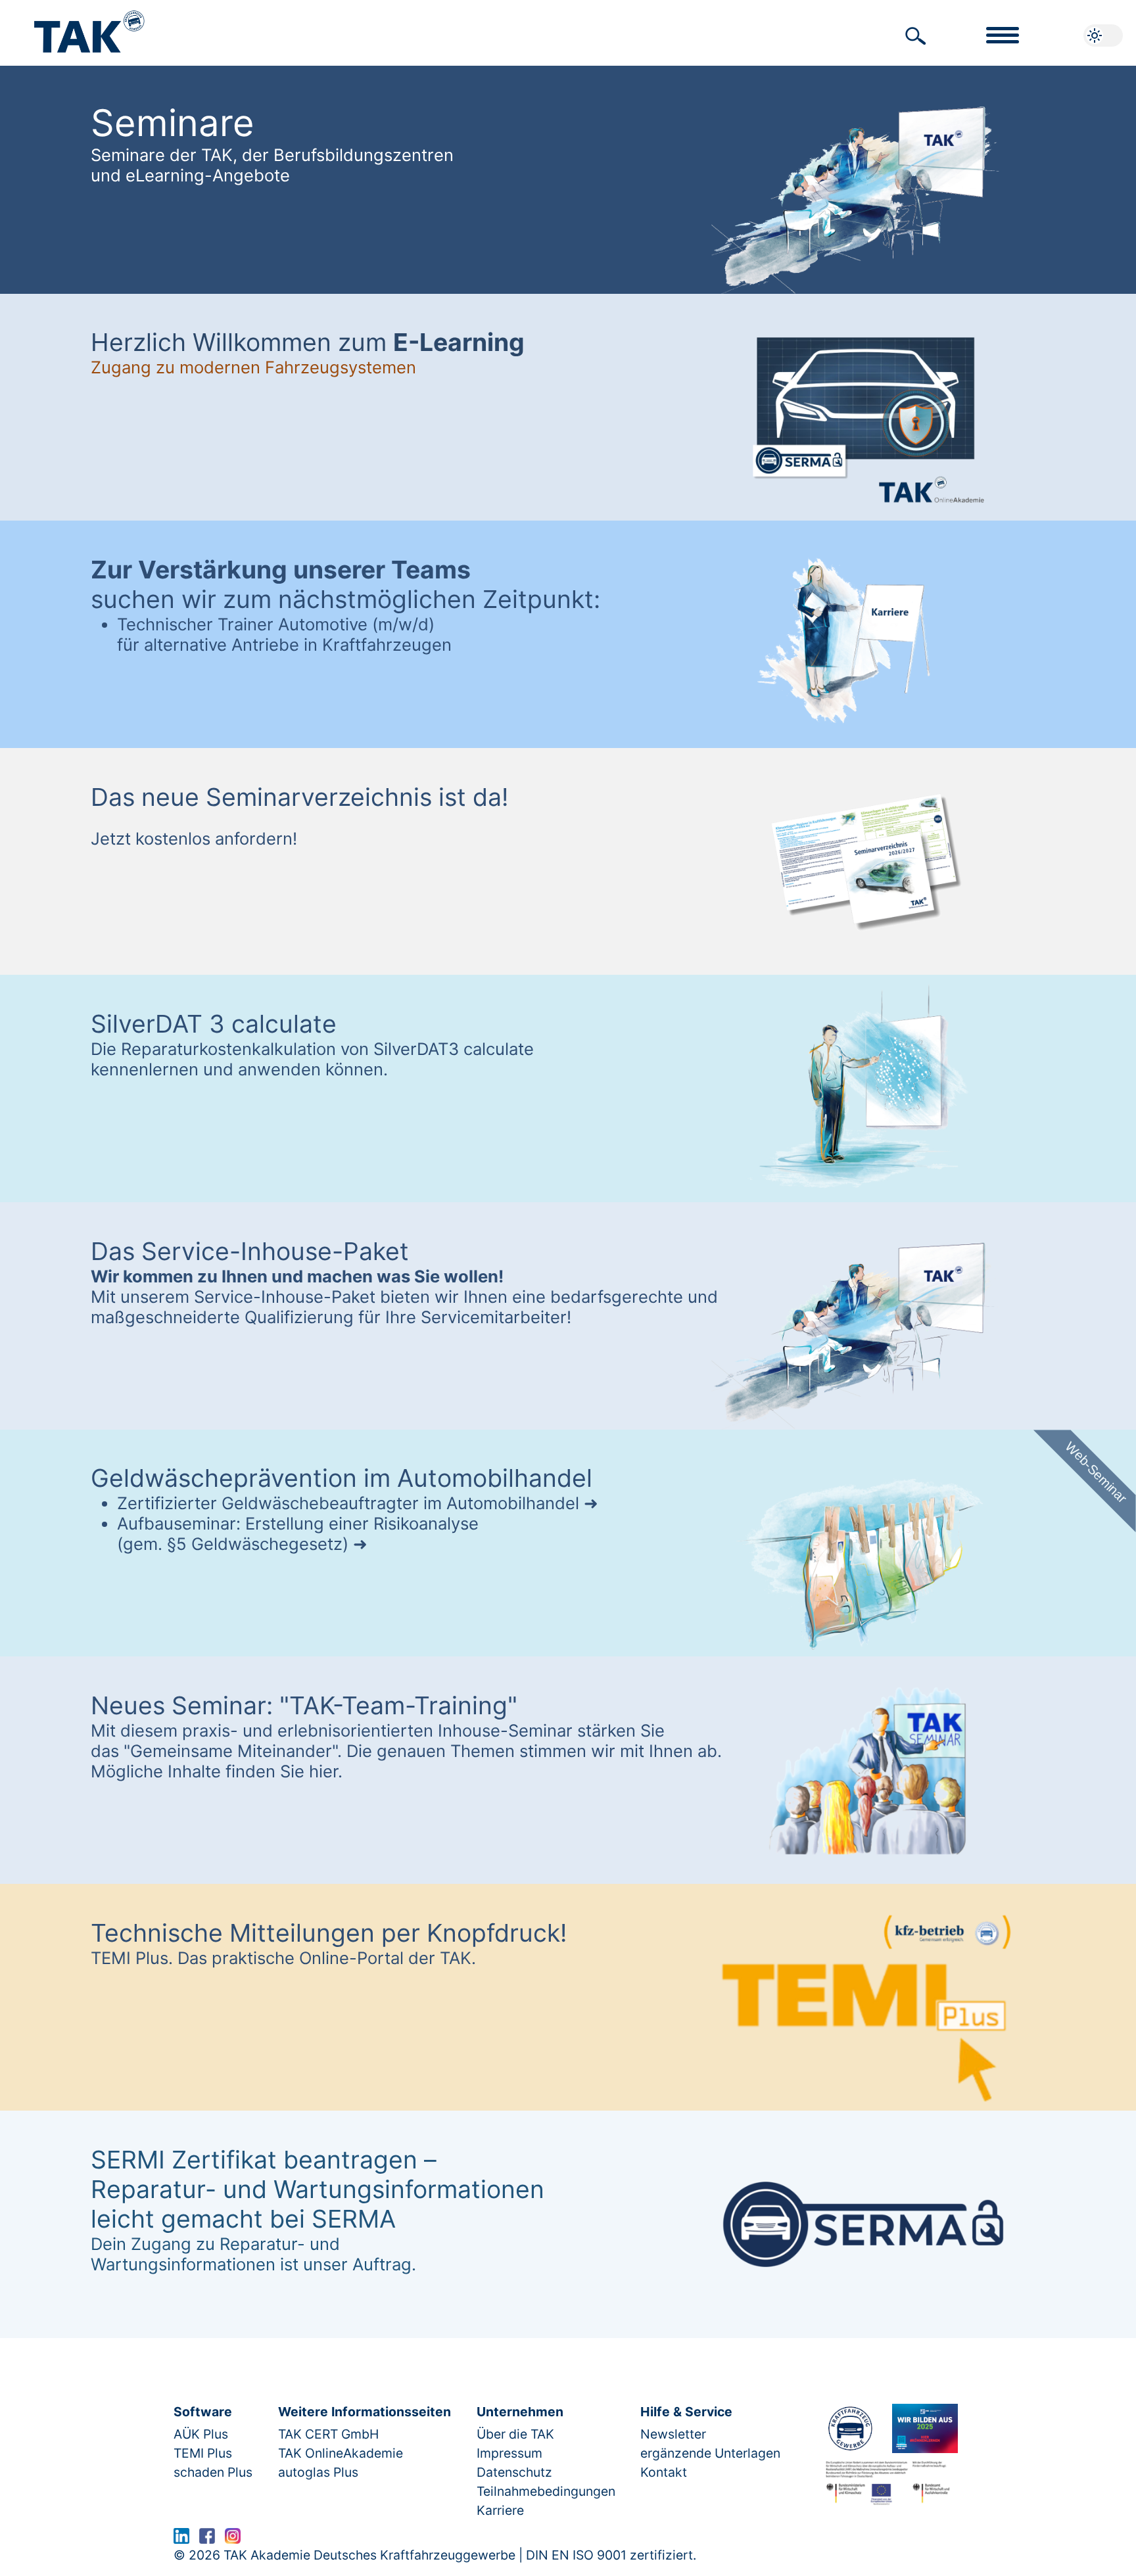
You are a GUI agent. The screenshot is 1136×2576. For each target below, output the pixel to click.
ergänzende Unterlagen (710, 2453)
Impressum (509, 2453)
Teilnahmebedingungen (546, 2491)
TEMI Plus (203, 2453)
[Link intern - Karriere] (925, 2428)
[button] (916, 36)
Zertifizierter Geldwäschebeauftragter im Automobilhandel (348, 1503)
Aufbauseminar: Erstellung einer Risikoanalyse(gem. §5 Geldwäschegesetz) (298, 1534)
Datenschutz (514, 2472)
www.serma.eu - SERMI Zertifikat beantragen (385, 2539)
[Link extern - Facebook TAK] (207, 2539)
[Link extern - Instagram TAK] (233, 2539)
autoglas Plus (318, 2472)
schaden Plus (213, 2472)
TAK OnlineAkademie (341, 2453)
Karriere (500, 2510)
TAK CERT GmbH (328, 2434)
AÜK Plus (201, 2434)
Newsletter (673, 2434)
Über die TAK (515, 2434)
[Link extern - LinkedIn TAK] (181, 2539)
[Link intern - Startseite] (89, 25)
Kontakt (664, 2472)
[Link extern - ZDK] (850, 2428)
